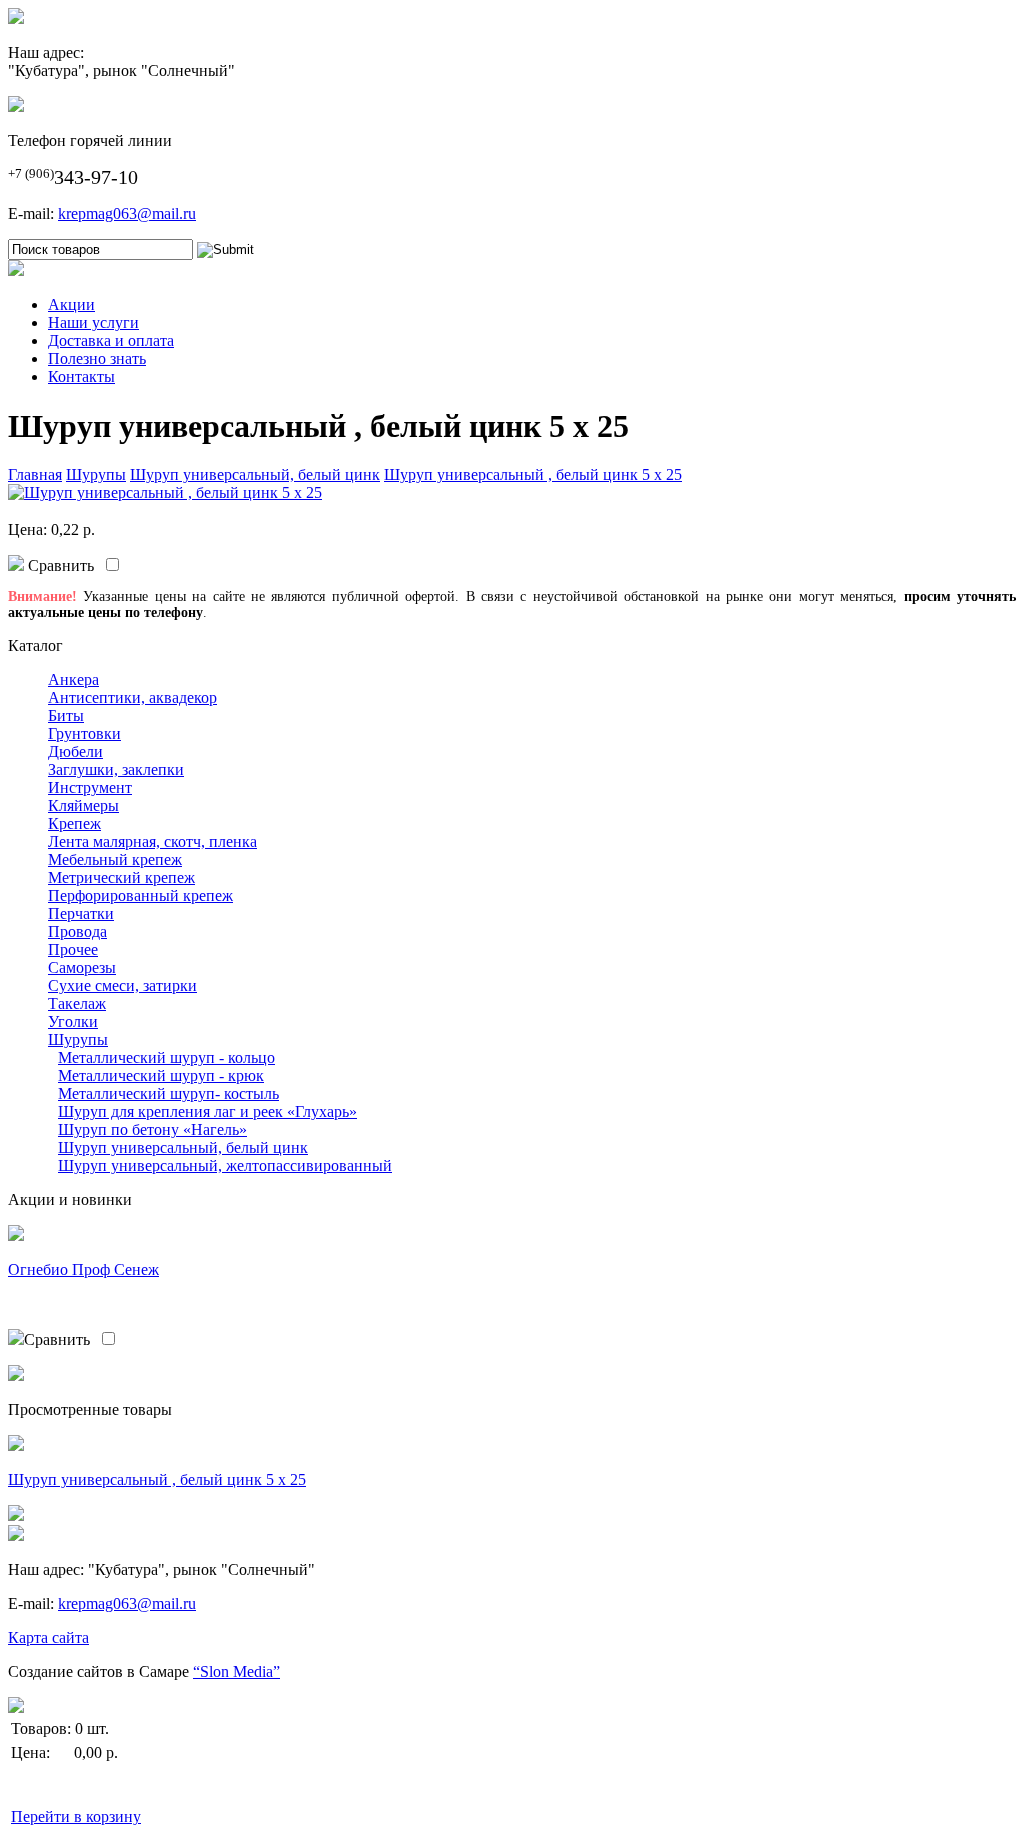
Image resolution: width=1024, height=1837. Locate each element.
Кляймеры (83, 805)
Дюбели (75, 751)
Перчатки (81, 913)
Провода (77, 931)
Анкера (73, 679)
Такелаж (77, 1003)
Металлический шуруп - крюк (161, 1075)
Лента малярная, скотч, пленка (152, 841)
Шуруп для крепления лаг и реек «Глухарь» (207, 1111)
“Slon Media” (236, 1671)
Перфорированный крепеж (140, 895)
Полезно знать (97, 358)
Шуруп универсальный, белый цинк (255, 474)
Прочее (73, 949)
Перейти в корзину (76, 1816)
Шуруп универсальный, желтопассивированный (225, 1165)
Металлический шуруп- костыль (168, 1093)
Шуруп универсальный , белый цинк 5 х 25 (533, 474)
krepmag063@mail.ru (127, 213)
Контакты (81, 376)
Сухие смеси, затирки (122, 985)
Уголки (73, 1021)
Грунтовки (84, 733)
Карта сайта (48, 1637)
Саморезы (82, 967)
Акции (71, 304)
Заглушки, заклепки (116, 769)
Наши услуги (93, 322)
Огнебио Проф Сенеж (83, 1269)
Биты (66, 715)
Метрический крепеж (121, 877)
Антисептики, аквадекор (132, 697)
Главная (35, 474)
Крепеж (74, 823)
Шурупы (96, 474)
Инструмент (90, 787)
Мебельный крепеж (115, 859)
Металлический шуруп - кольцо (166, 1057)
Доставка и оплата (111, 340)
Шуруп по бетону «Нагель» (152, 1129)
